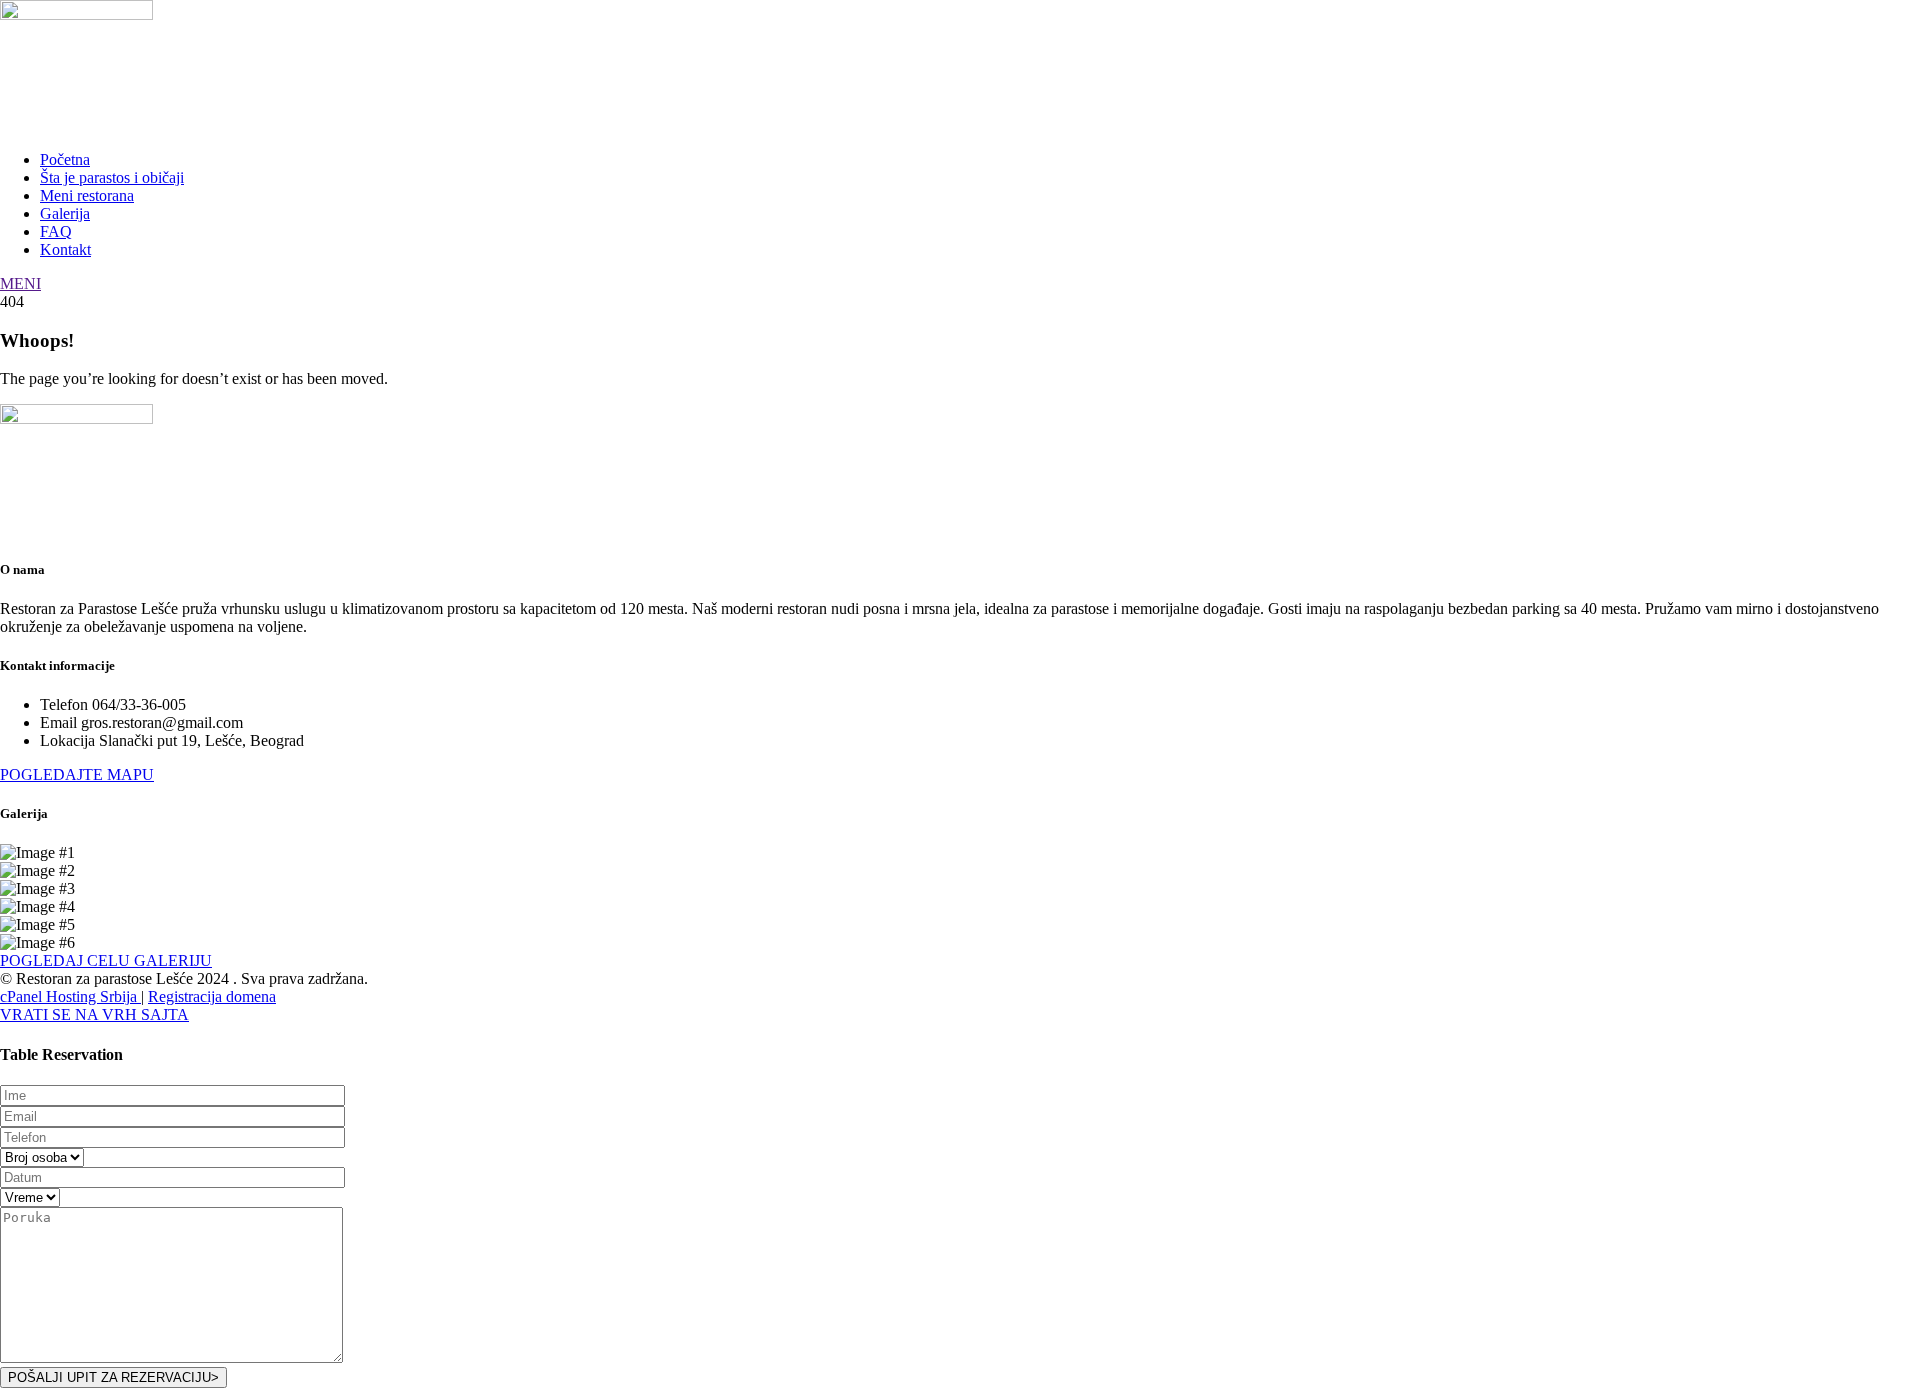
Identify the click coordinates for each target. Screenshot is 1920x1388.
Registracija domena (212, 996)
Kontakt (65, 249)
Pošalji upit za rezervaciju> (113, 1377)
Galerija (65, 213)
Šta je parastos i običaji (112, 177)
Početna (65, 159)
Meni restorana (87, 195)
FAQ (56, 231)
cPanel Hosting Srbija (70, 996)
